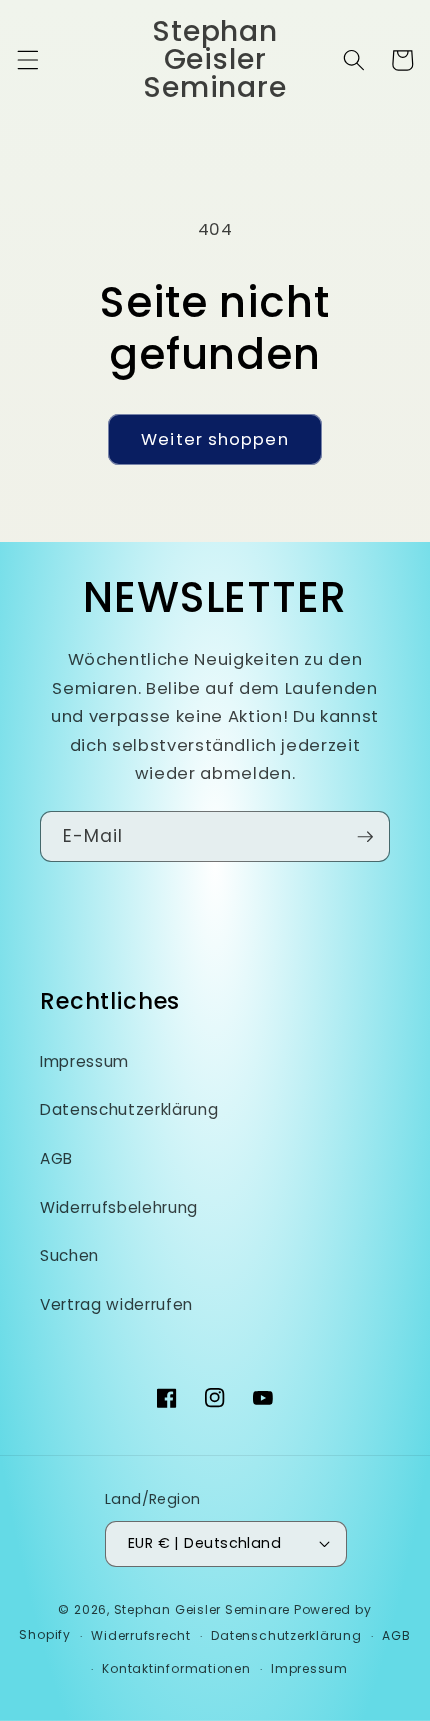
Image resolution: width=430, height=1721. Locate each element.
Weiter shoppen (214, 439)
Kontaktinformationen (176, 1668)
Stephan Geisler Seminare (202, 1609)
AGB (56, 1158)
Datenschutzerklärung (129, 1109)
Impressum (84, 1061)
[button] (27, 60)
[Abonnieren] (365, 837)
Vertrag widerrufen (116, 1304)
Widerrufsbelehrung (119, 1207)
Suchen (69, 1255)
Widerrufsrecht (141, 1635)
